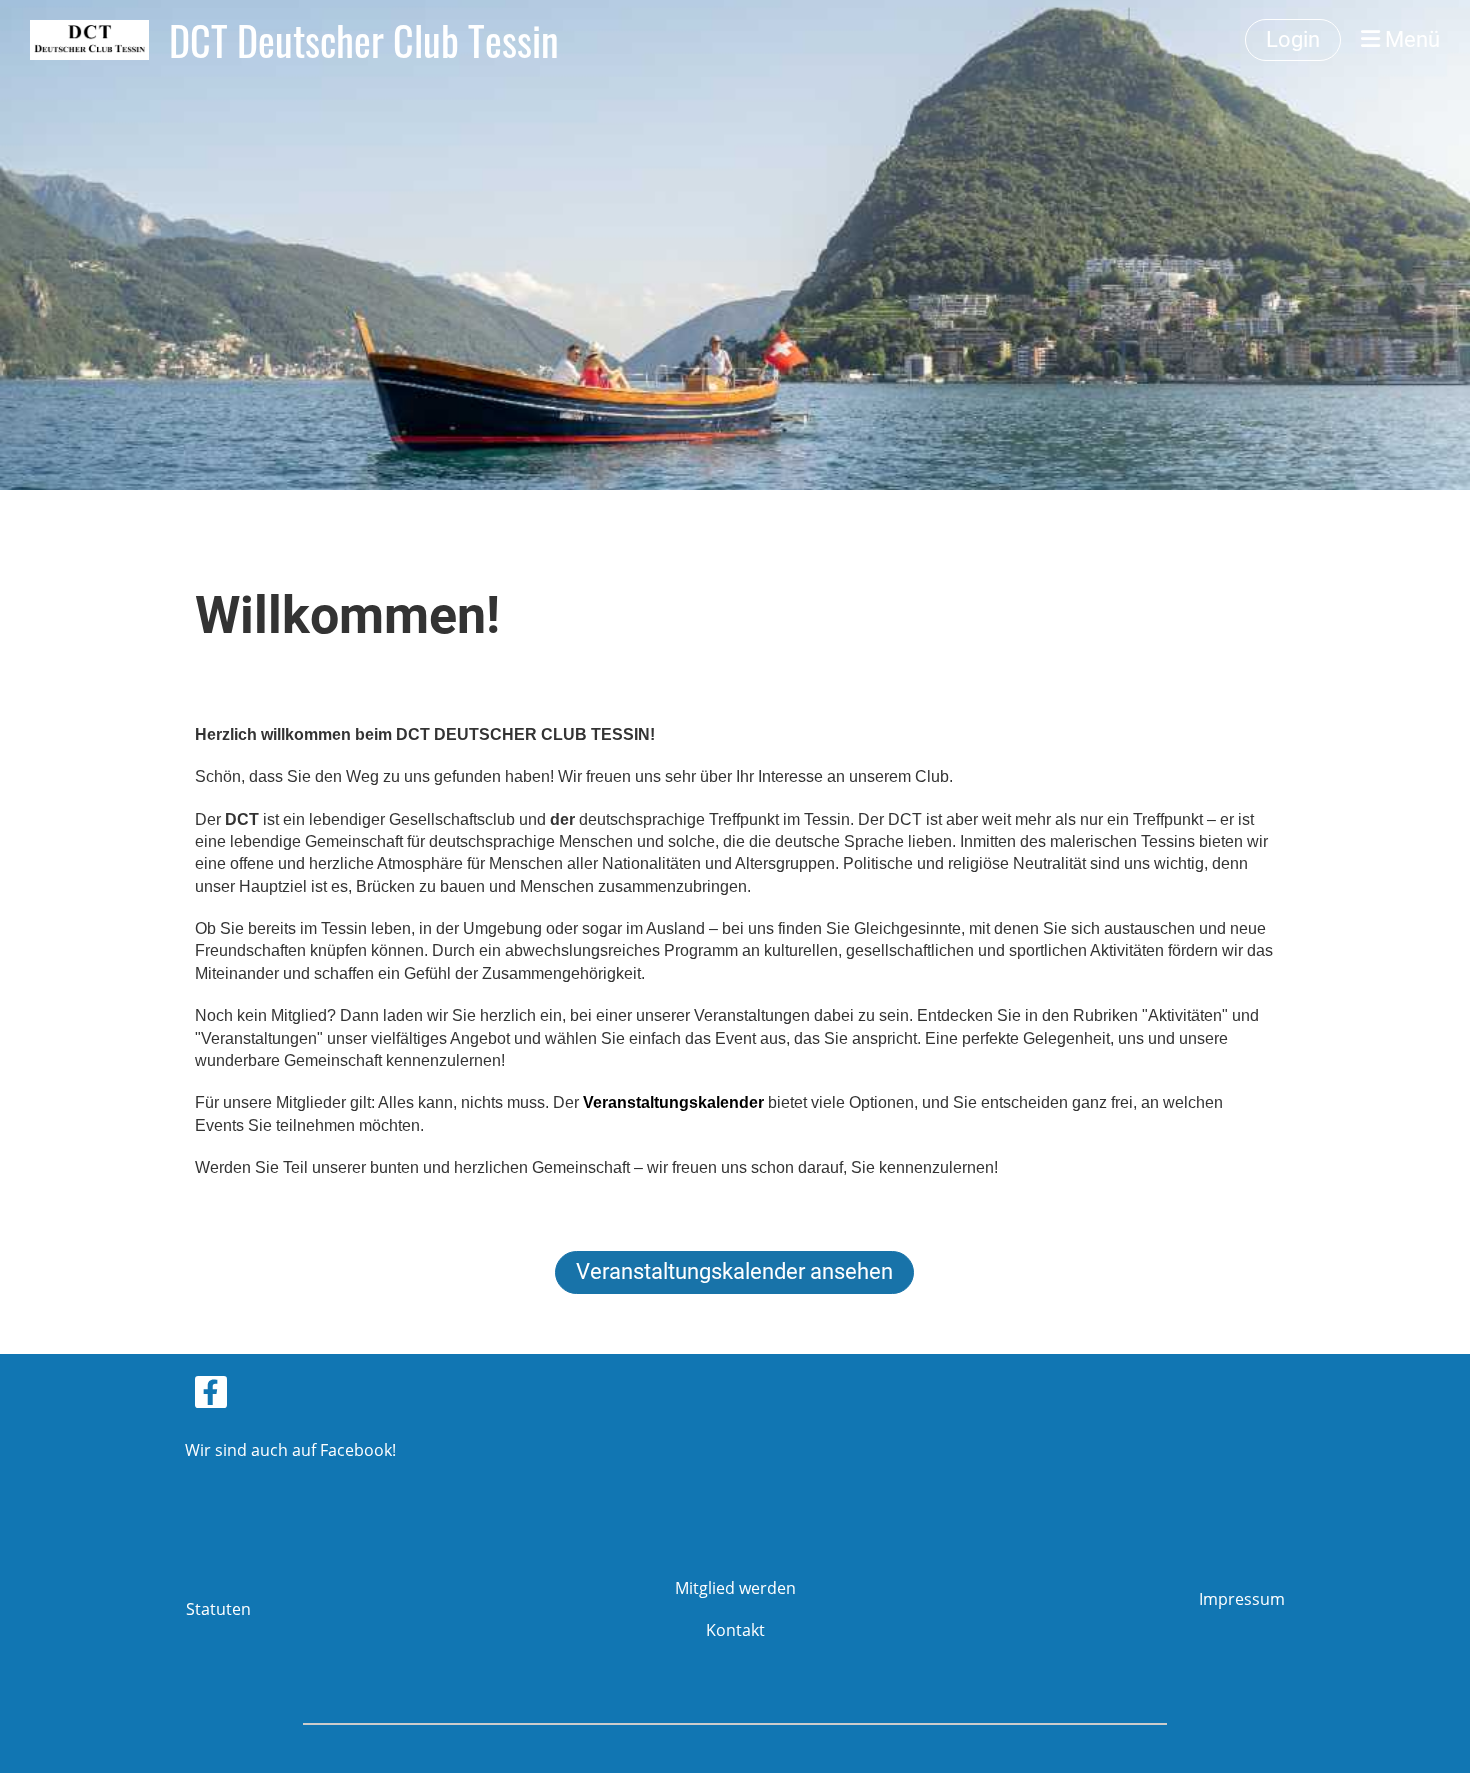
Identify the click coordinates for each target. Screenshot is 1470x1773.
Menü (1410, 39)
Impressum (1242, 1599)
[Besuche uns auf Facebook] (211, 1395)
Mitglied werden (735, 1588)
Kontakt (735, 1630)
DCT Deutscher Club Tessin (364, 40)
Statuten (218, 1609)
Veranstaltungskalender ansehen (734, 1271)
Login (1293, 39)
